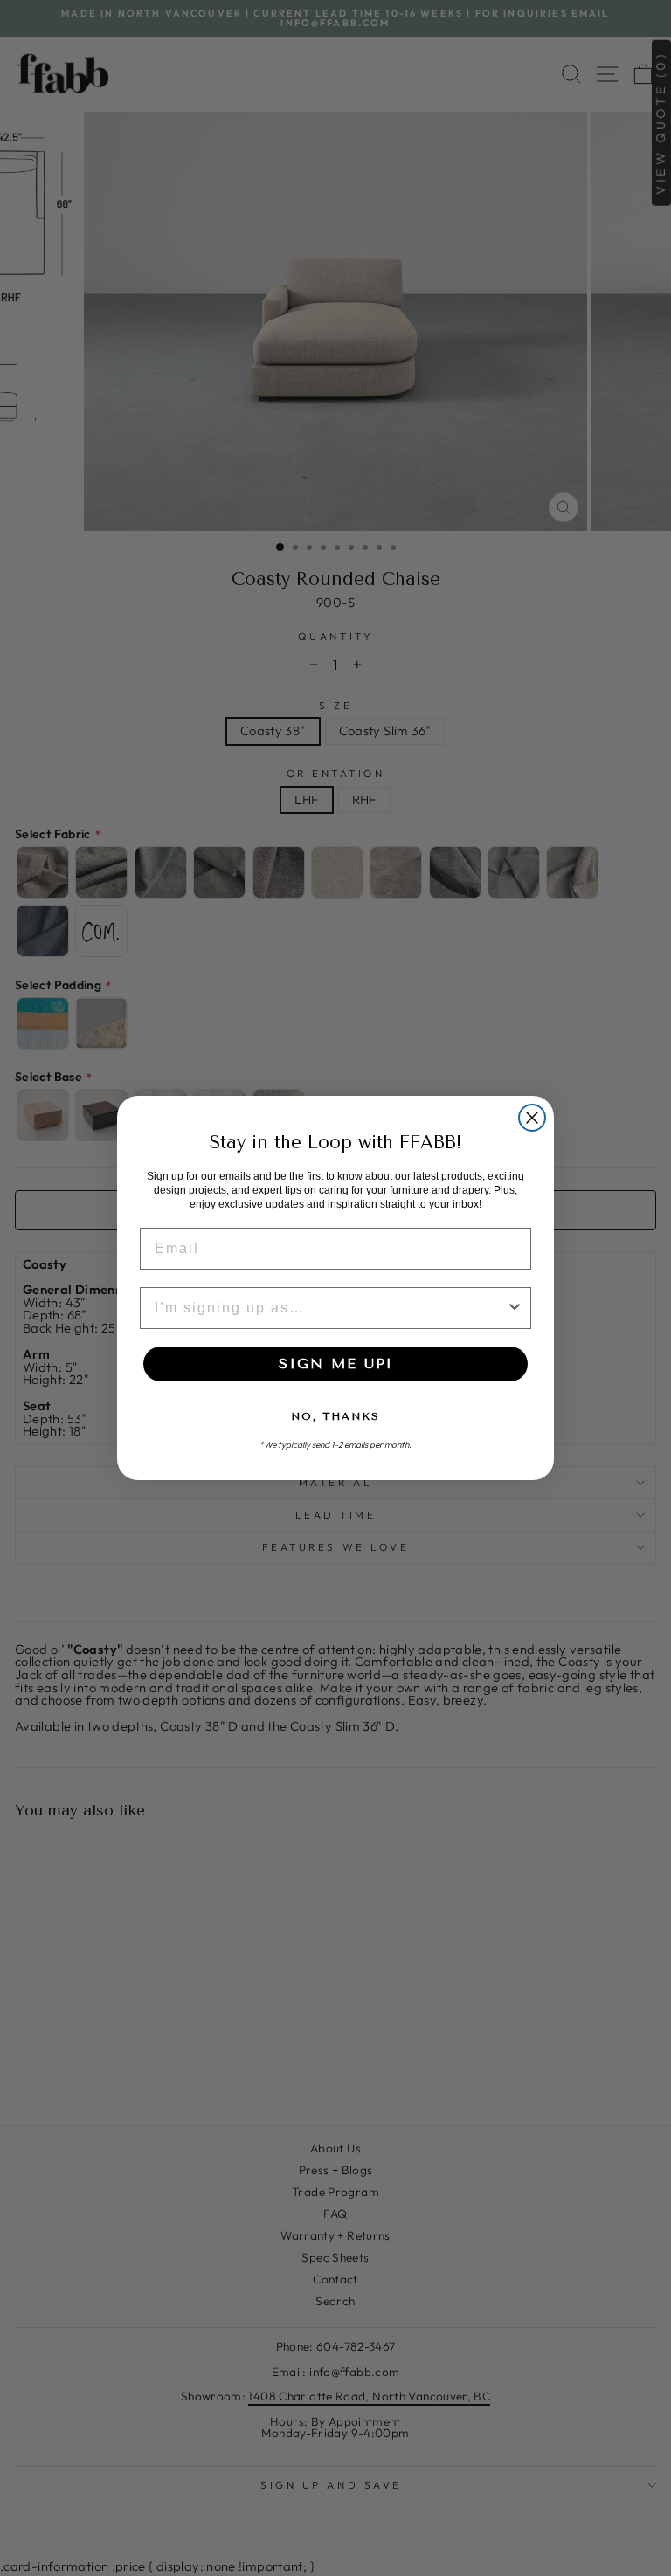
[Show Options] (515, 1308)
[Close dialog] (532, 1118)
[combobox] (330, 1308)
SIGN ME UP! (335, 1364)
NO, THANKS (335, 1416)
